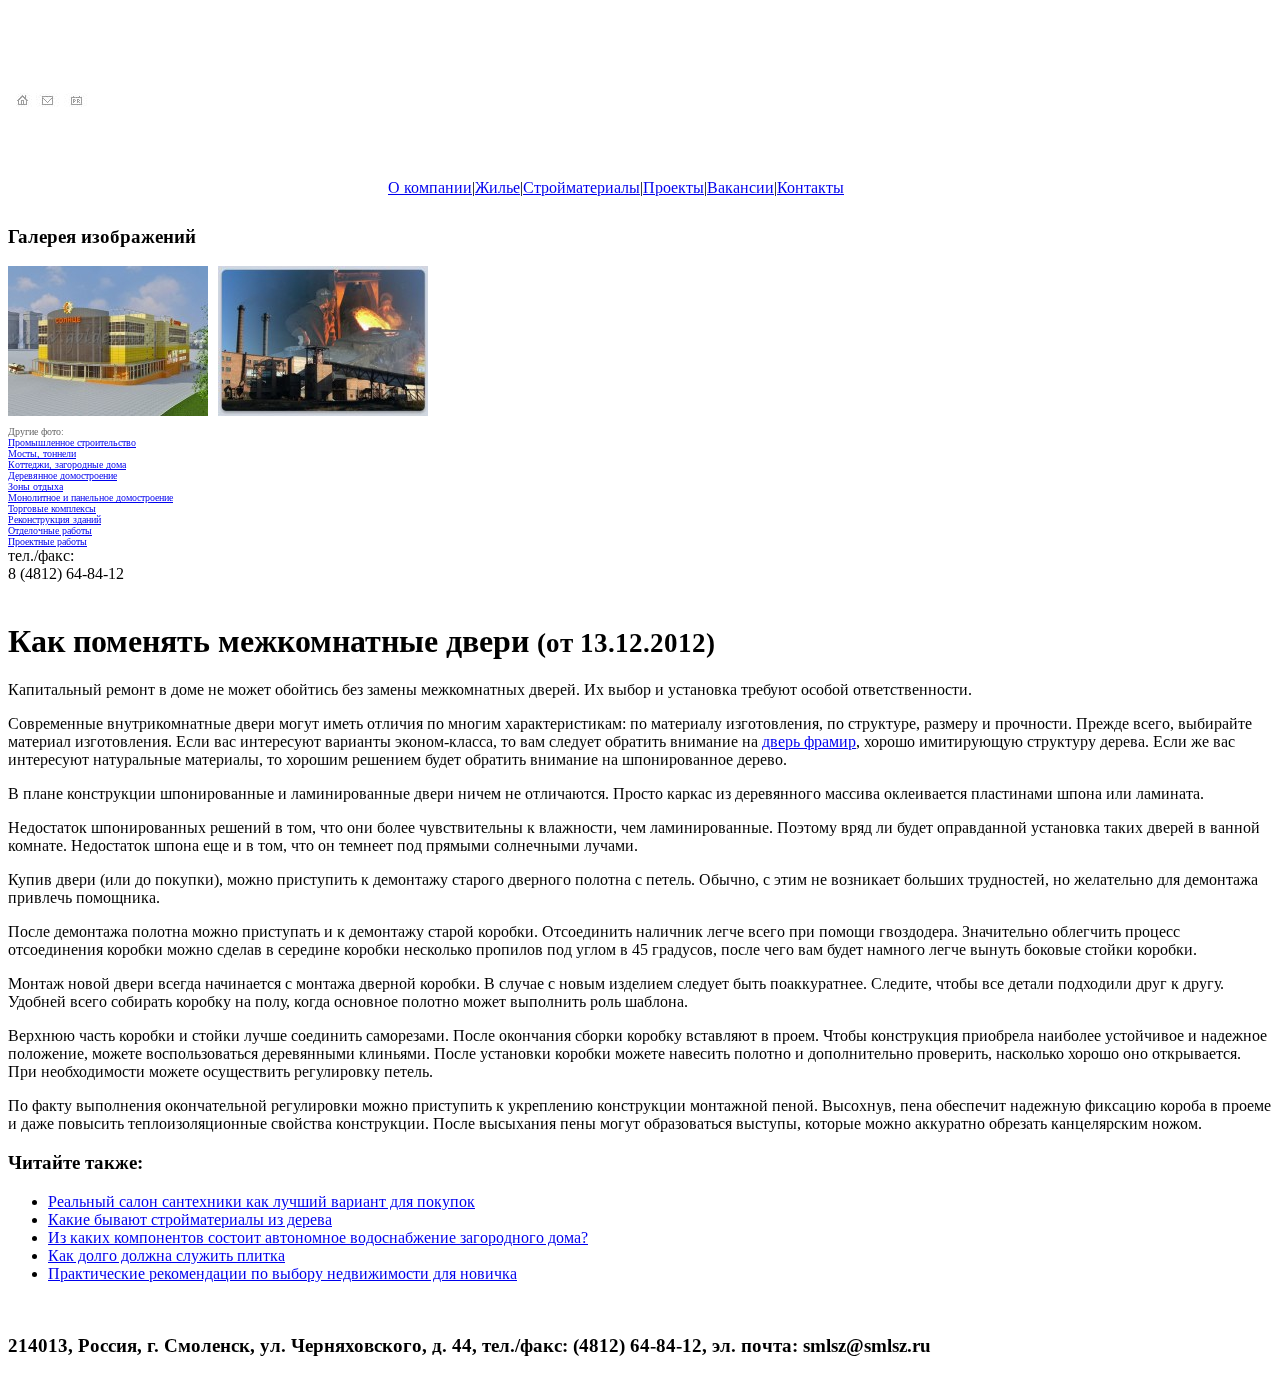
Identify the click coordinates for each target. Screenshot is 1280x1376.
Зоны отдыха (35, 486)
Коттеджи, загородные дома (67, 464)
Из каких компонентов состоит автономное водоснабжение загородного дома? (318, 1237)
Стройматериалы (581, 187)
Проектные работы (47, 541)
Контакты (810, 187)
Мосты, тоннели (42, 453)
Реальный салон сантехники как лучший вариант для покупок (261, 1201)
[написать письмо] (50, 101)
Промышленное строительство (72, 442)
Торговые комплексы (52, 508)
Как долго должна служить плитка (166, 1255)
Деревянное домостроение (62, 475)
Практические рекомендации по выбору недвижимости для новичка (282, 1273)
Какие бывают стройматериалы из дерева (190, 1219)
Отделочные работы (50, 530)
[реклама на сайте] (78, 101)
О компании (430, 187)
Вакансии (740, 187)
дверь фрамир (809, 741)
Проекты (673, 187)
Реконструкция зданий (54, 519)
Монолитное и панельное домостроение (90, 497)
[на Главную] (22, 101)
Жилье (497, 187)
